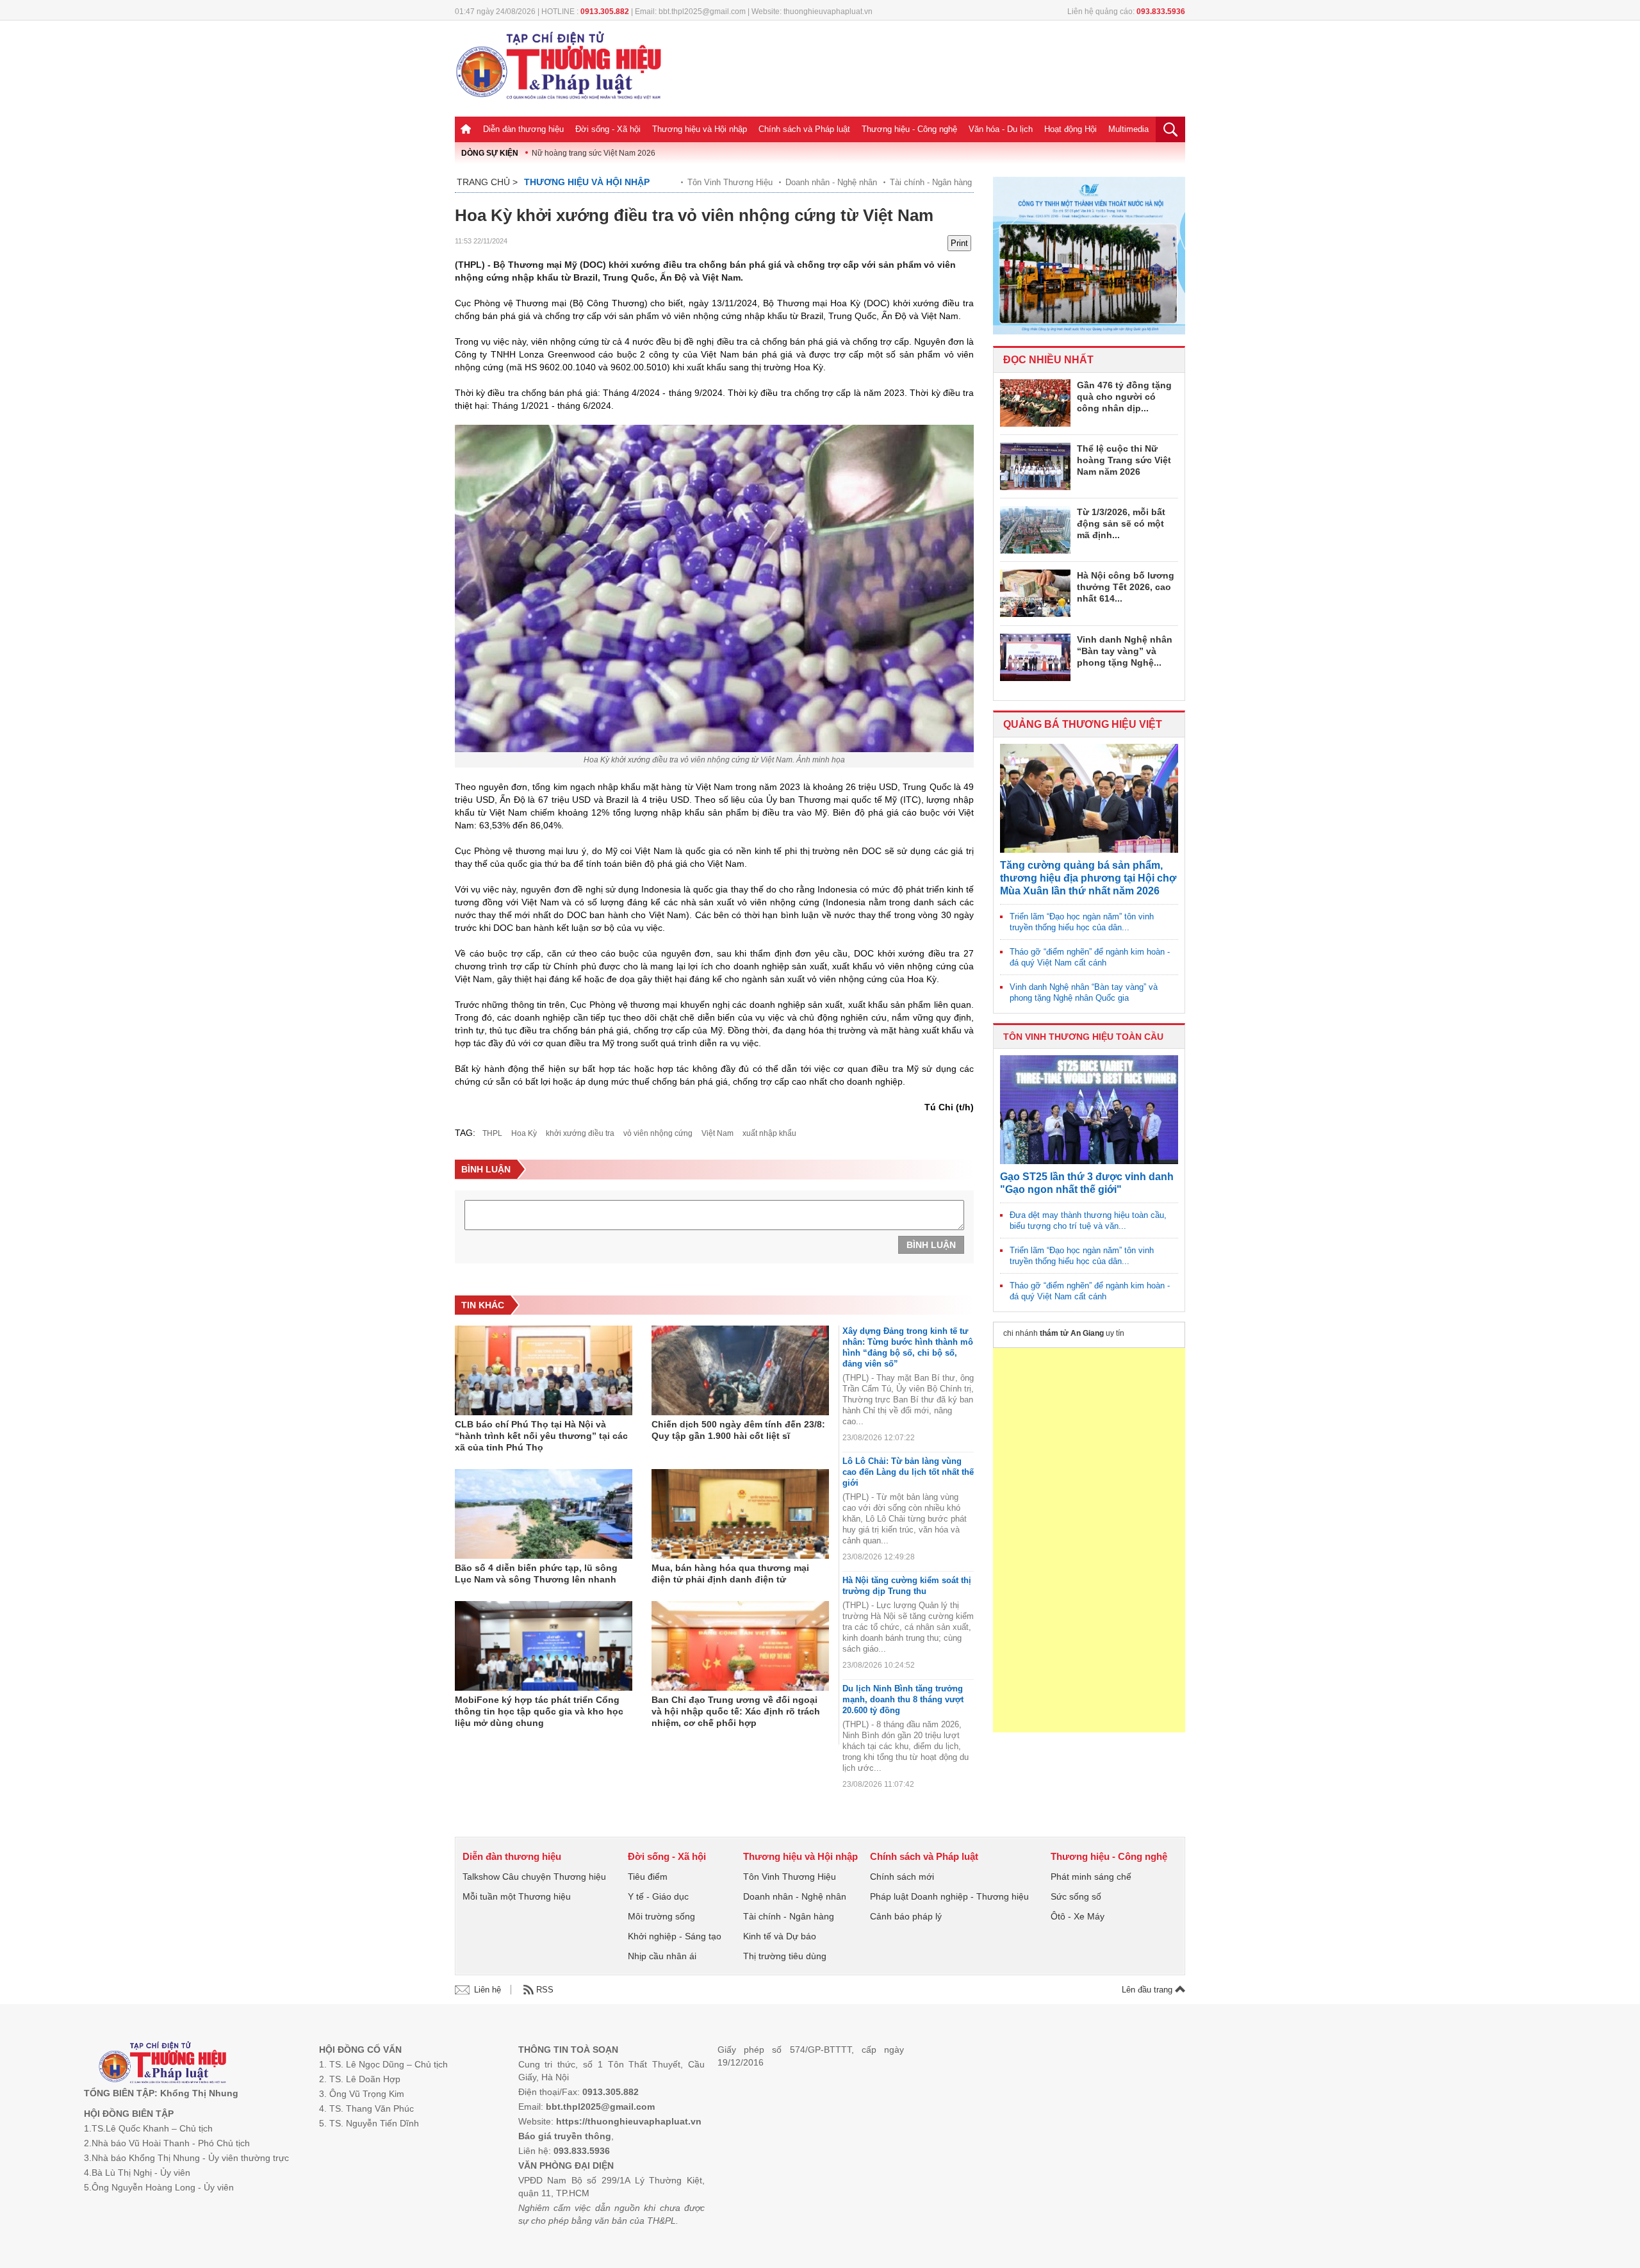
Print (959, 243)
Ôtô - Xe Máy (1078, 1916)
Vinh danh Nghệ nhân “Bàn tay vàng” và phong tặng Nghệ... (1125, 651)
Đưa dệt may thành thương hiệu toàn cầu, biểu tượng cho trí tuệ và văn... (1088, 1220)
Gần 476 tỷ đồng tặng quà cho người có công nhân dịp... (1124, 397)
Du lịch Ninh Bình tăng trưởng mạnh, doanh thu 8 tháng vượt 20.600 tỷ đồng (903, 1699)
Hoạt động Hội (1070, 129)
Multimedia (1128, 129)
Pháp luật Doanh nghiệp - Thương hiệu (949, 1896)
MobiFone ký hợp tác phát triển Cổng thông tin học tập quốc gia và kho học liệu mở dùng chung (539, 1711)
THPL (492, 1133)
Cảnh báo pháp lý (906, 1916)
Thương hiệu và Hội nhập (700, 129)
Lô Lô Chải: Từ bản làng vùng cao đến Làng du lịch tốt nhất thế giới (908, 1472)
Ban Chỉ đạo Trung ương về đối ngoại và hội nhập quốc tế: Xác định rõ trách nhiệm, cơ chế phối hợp (736, 1711)
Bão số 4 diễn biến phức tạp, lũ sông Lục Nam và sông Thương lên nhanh (536, 1574)
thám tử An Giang (1072, 1333)
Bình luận (931, 1245)
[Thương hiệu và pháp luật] (162, 2064)
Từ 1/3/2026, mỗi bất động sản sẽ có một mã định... (1121, 523)
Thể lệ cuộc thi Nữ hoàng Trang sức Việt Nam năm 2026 (1124, 460)
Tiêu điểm (648, 1877)
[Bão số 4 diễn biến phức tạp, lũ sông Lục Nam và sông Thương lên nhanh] (544, 1514)
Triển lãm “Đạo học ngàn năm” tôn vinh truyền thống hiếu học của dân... (1082, 922)
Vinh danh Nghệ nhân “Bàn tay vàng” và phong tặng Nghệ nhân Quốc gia (1084, 992)
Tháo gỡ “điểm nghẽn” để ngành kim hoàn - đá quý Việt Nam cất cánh (1090, 957)
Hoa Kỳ (524, 1133)
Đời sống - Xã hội (608, 129)
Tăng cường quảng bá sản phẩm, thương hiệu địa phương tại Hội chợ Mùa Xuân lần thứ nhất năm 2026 (1088, 878)
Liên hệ (488, 1990)
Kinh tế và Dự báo (780, 1936)
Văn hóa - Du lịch (1001, 129)
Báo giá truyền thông (565, 2136)
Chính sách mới (902, 1877)
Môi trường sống (661, 1916)
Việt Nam (717, 1133)
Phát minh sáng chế (1091, 1877)
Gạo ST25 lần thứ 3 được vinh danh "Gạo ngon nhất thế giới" (1087, 1183)
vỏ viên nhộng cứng (658, 1133)
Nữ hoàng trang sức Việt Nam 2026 (594, 153)
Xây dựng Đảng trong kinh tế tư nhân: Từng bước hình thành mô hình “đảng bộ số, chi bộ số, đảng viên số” (908, 1347)
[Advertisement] (1089, 1540)
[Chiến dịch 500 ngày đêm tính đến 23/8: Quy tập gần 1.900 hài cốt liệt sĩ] (740, 1370)
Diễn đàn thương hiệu (523, 129)
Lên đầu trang (1148, 1990)
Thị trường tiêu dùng (785, 1956)
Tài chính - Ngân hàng (931, 182)
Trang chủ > (487, 182)
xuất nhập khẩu (769, 1133)
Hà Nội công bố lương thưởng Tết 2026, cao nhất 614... (1126, 587)
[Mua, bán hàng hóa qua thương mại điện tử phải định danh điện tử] (740, 1514)
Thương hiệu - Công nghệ (909, 129)
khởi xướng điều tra (580, 1133)
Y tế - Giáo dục (658, 1896)
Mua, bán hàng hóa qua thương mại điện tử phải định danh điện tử (730, 1574)
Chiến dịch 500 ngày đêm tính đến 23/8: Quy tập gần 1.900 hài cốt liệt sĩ (738, 1430)
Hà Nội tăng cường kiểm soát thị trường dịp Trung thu (907, 1586)
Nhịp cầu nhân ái (662, 1956)
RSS (545, 1990)
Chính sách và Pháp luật (804, 129)
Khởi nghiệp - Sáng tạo (675, 1936)
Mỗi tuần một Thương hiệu (517, 1896)
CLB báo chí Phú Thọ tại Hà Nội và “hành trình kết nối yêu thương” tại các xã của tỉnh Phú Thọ (541, 1436)
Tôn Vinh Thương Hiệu (730, 182)
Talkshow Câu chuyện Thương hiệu (534, 1877)
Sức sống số (1076, 1896)
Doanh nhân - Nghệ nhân (831, 182)
